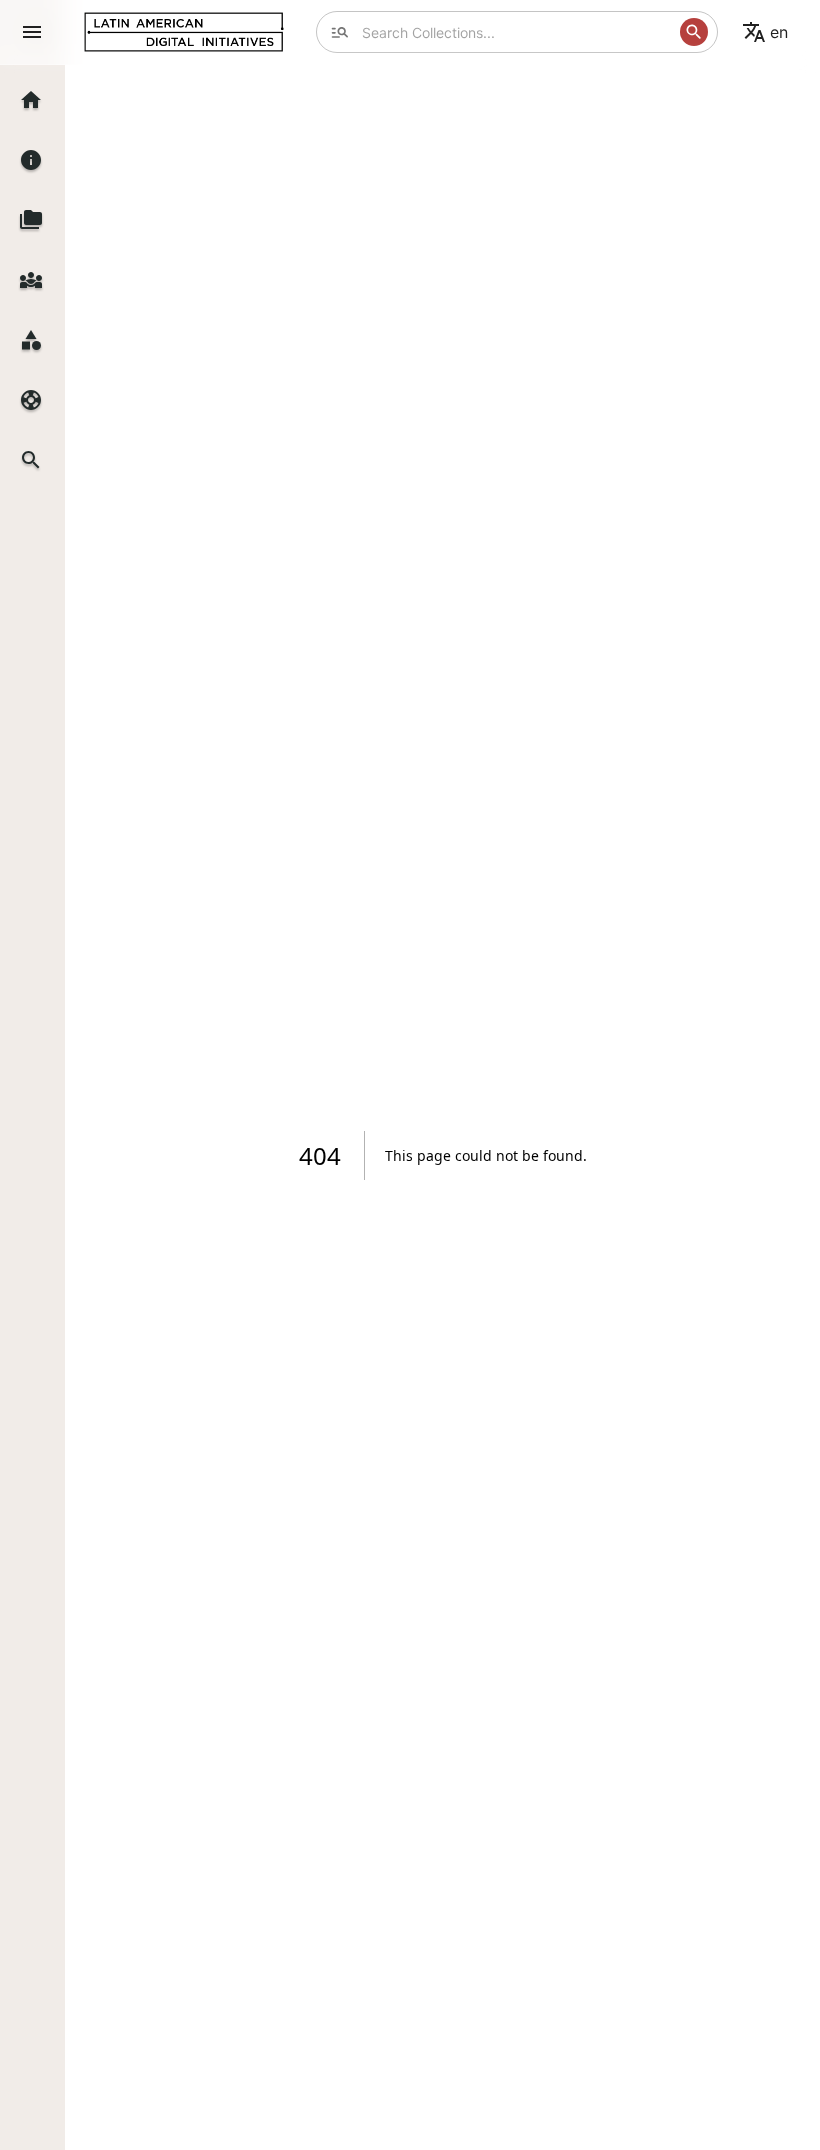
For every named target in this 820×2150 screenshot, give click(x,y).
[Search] (694, 32)
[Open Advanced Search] (340, 32)
